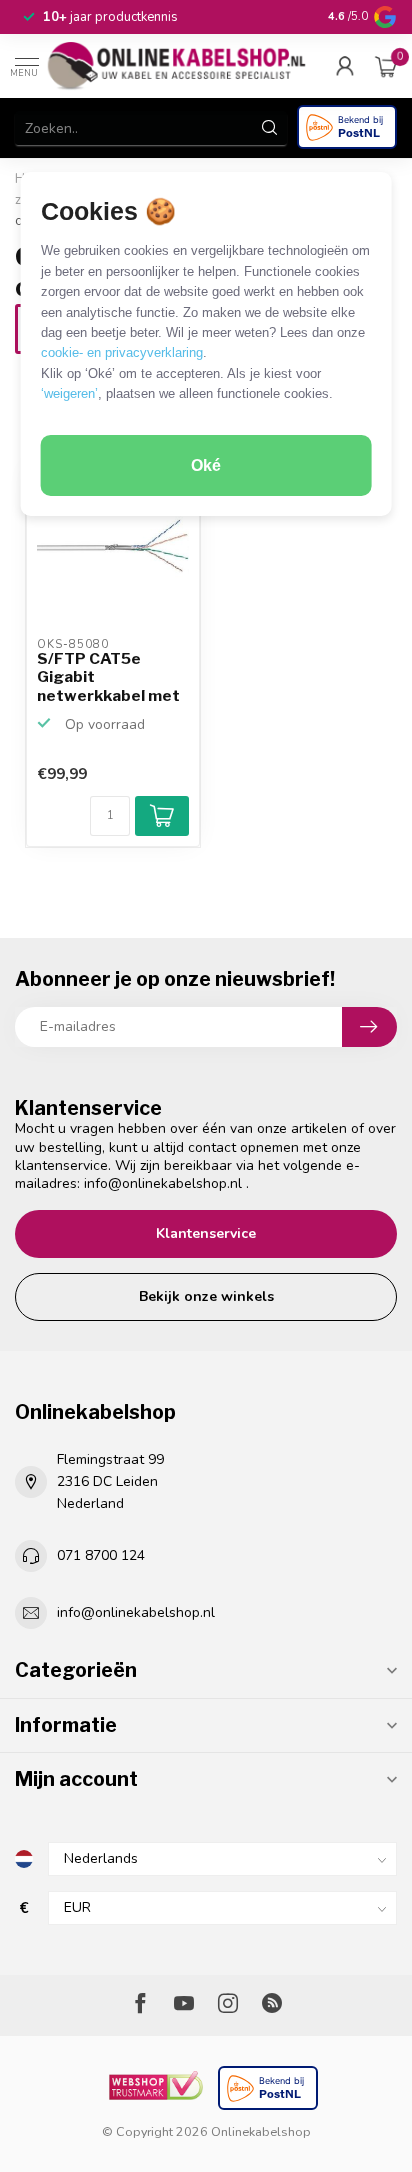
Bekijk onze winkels (206, 1296)
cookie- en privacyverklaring (122, 352)
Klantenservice (206, 1233)
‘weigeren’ (69, 393)
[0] (386, 66)
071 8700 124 (101, 1555)
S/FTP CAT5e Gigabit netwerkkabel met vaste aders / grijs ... (108, 678)
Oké (206, 465)
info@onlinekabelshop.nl (163, 1183)
